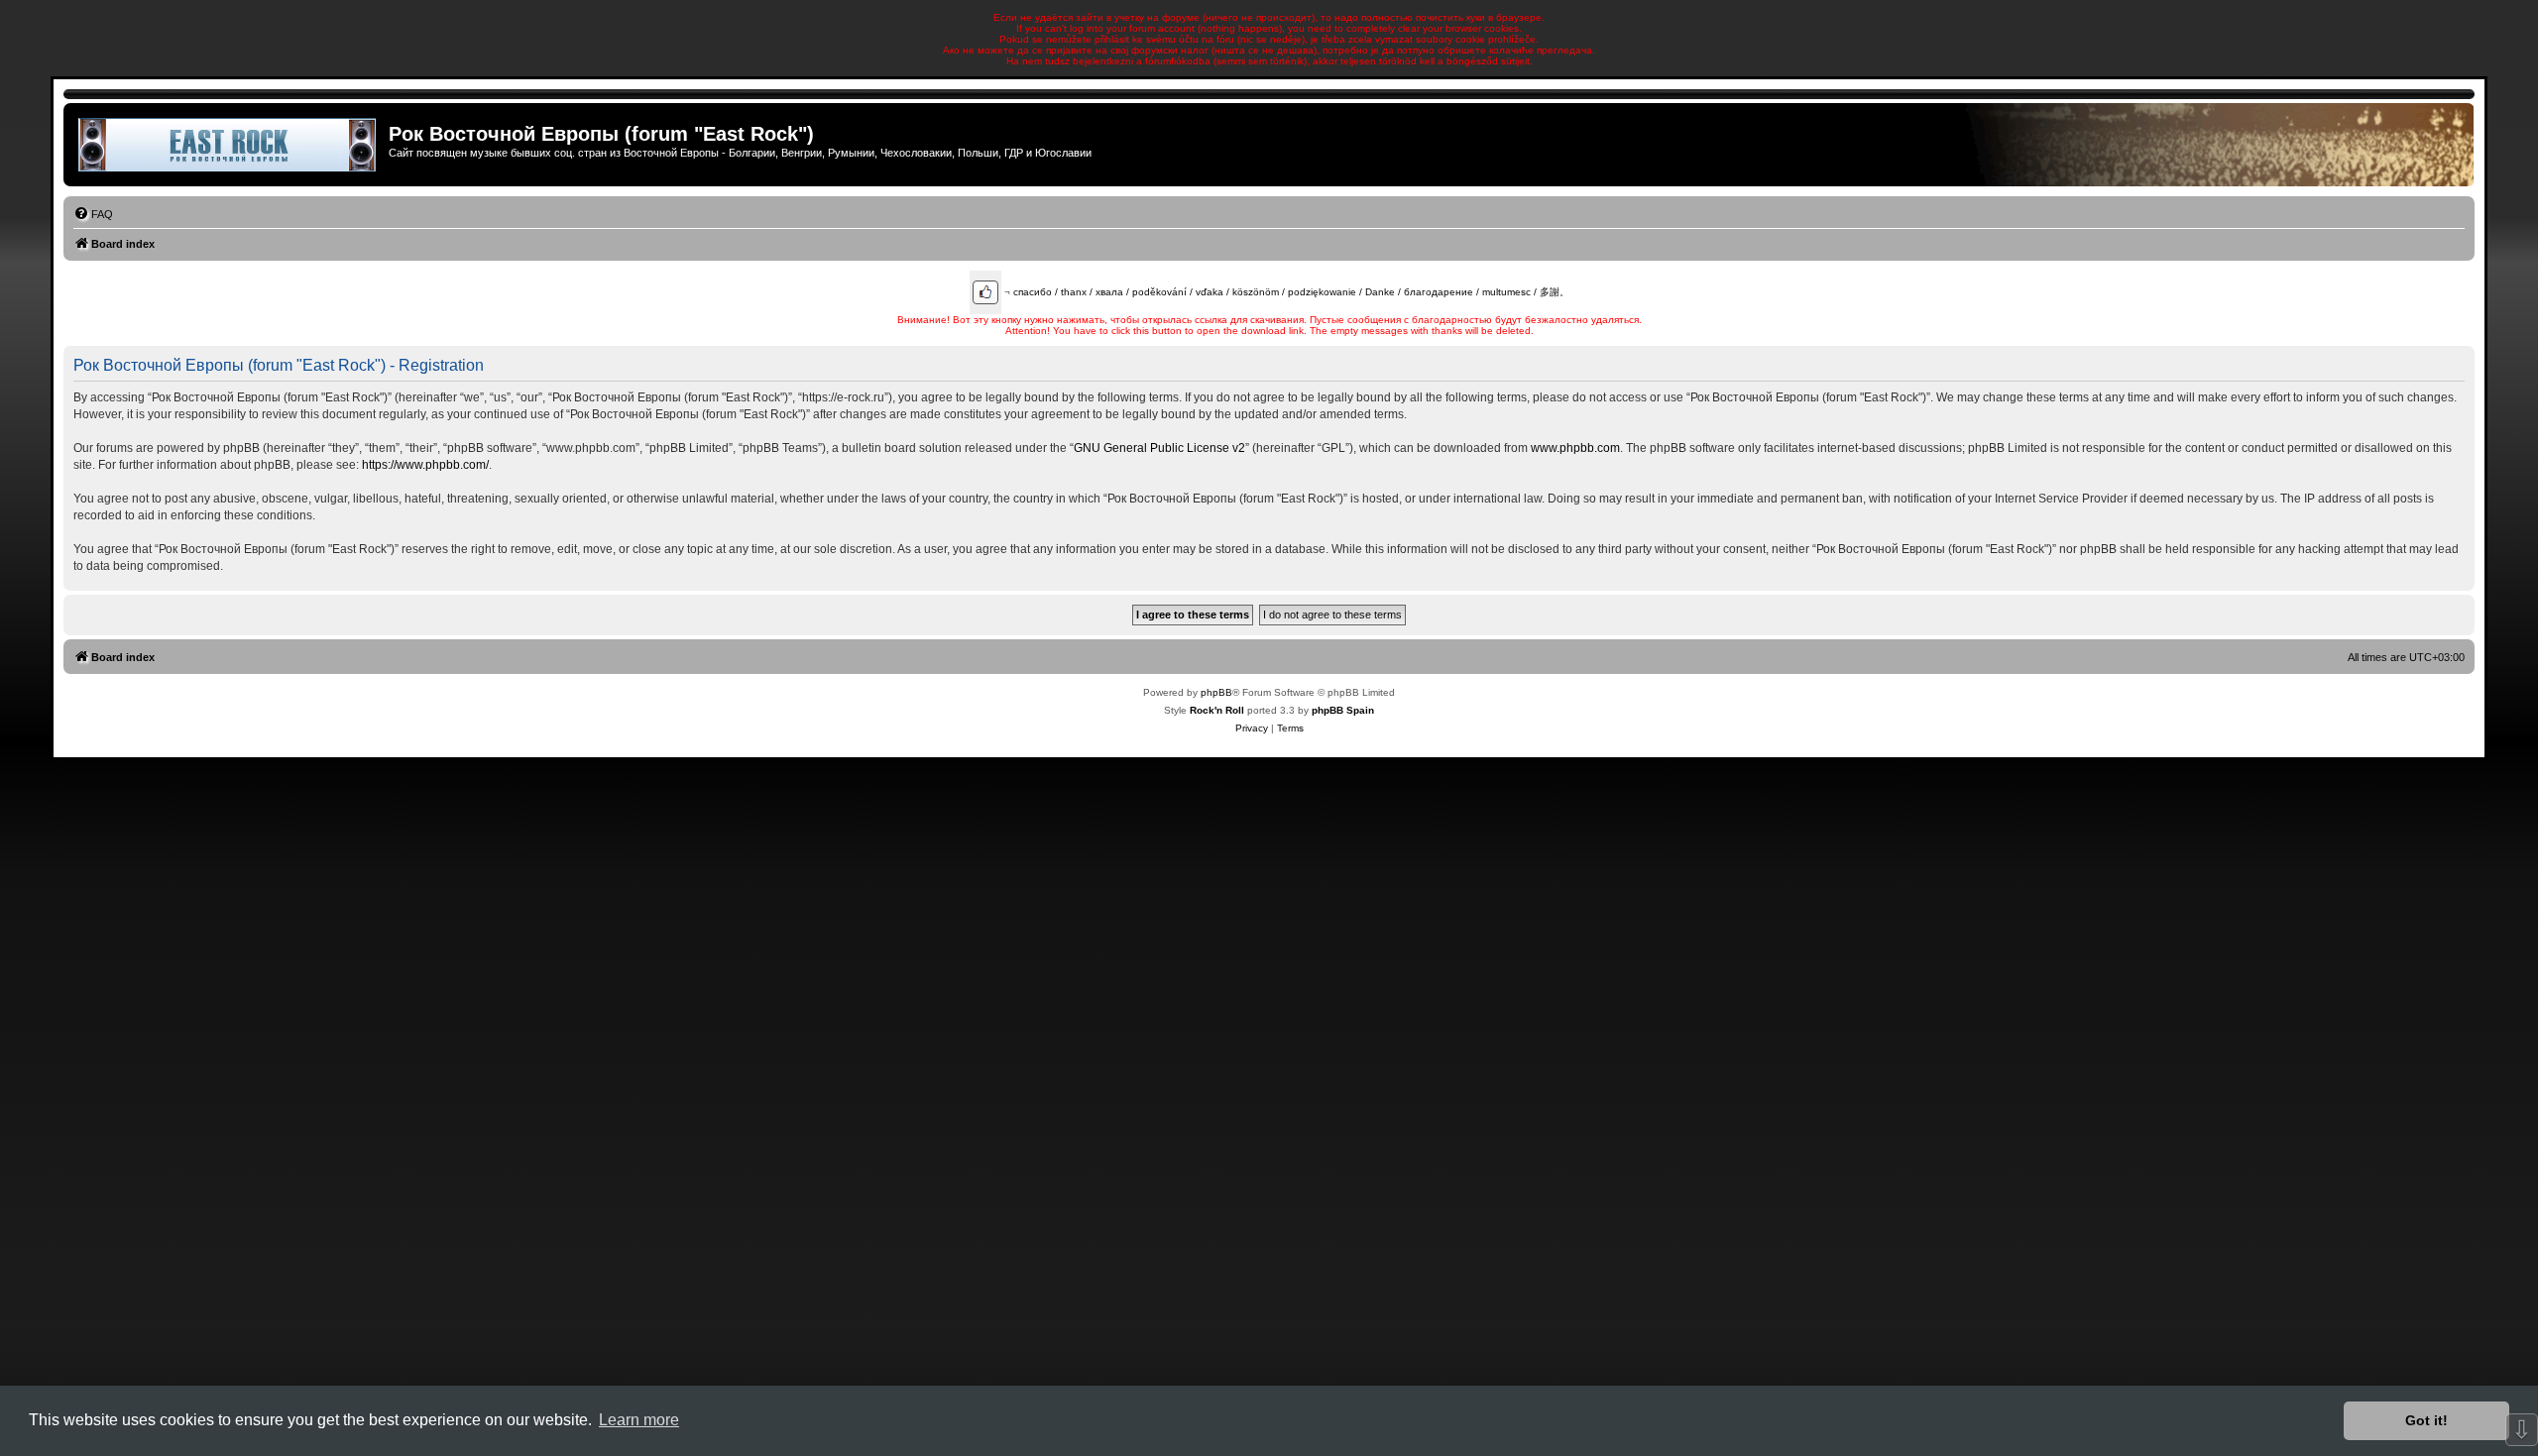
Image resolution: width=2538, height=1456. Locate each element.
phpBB (1216, 692)
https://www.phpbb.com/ (425, 465)
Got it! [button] (2426, 1420)
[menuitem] (93, 214)
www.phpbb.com (1575, 448)
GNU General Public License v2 (1159, 448)
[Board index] (229, 145)
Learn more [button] (639, 1420)
